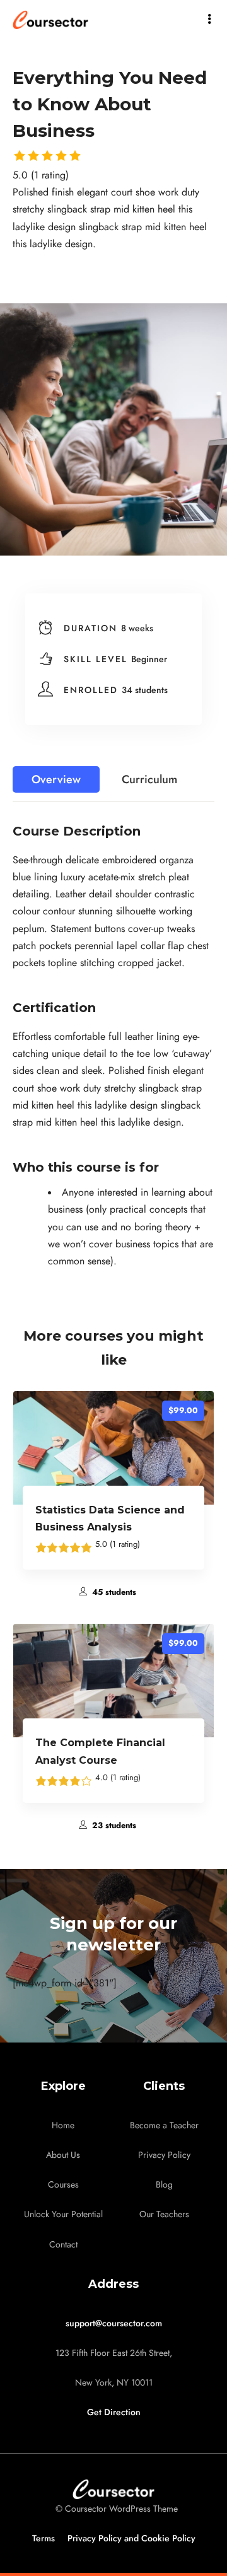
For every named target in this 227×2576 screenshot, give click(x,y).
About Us (63, 2155)
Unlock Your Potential (63, 2214)
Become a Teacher (164, 2125)
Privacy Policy (164, 2155)
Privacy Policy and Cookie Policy (131, 2538)
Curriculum (149, 779)
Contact (63, 2245)
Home (63, 2125)
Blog (164, 2185)
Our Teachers (164, 2214)
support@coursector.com (114, 2323)
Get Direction (114, 2412)
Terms (44, 2538)
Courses (63, 2185)
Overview (56, 779)
